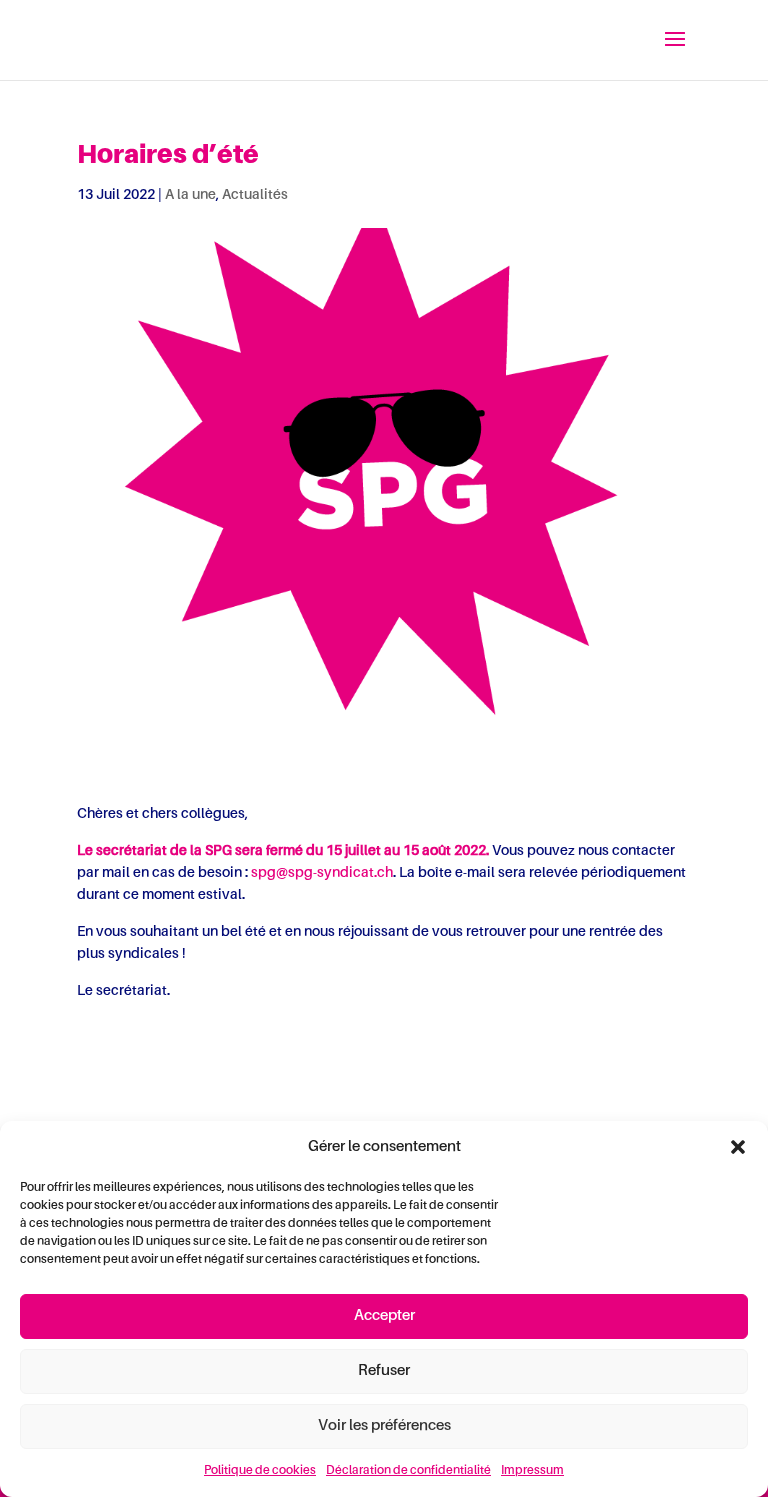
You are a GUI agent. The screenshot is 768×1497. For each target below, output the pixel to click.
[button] (738, 1147)
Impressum (532, 1471)
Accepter (384, 1315)
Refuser (384, 1370)
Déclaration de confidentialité (408, 1471)
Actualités (255, 195)
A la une (190, 195)
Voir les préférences (384, 1425)
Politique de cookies (260, 1471)
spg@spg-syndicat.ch (322, 873)
